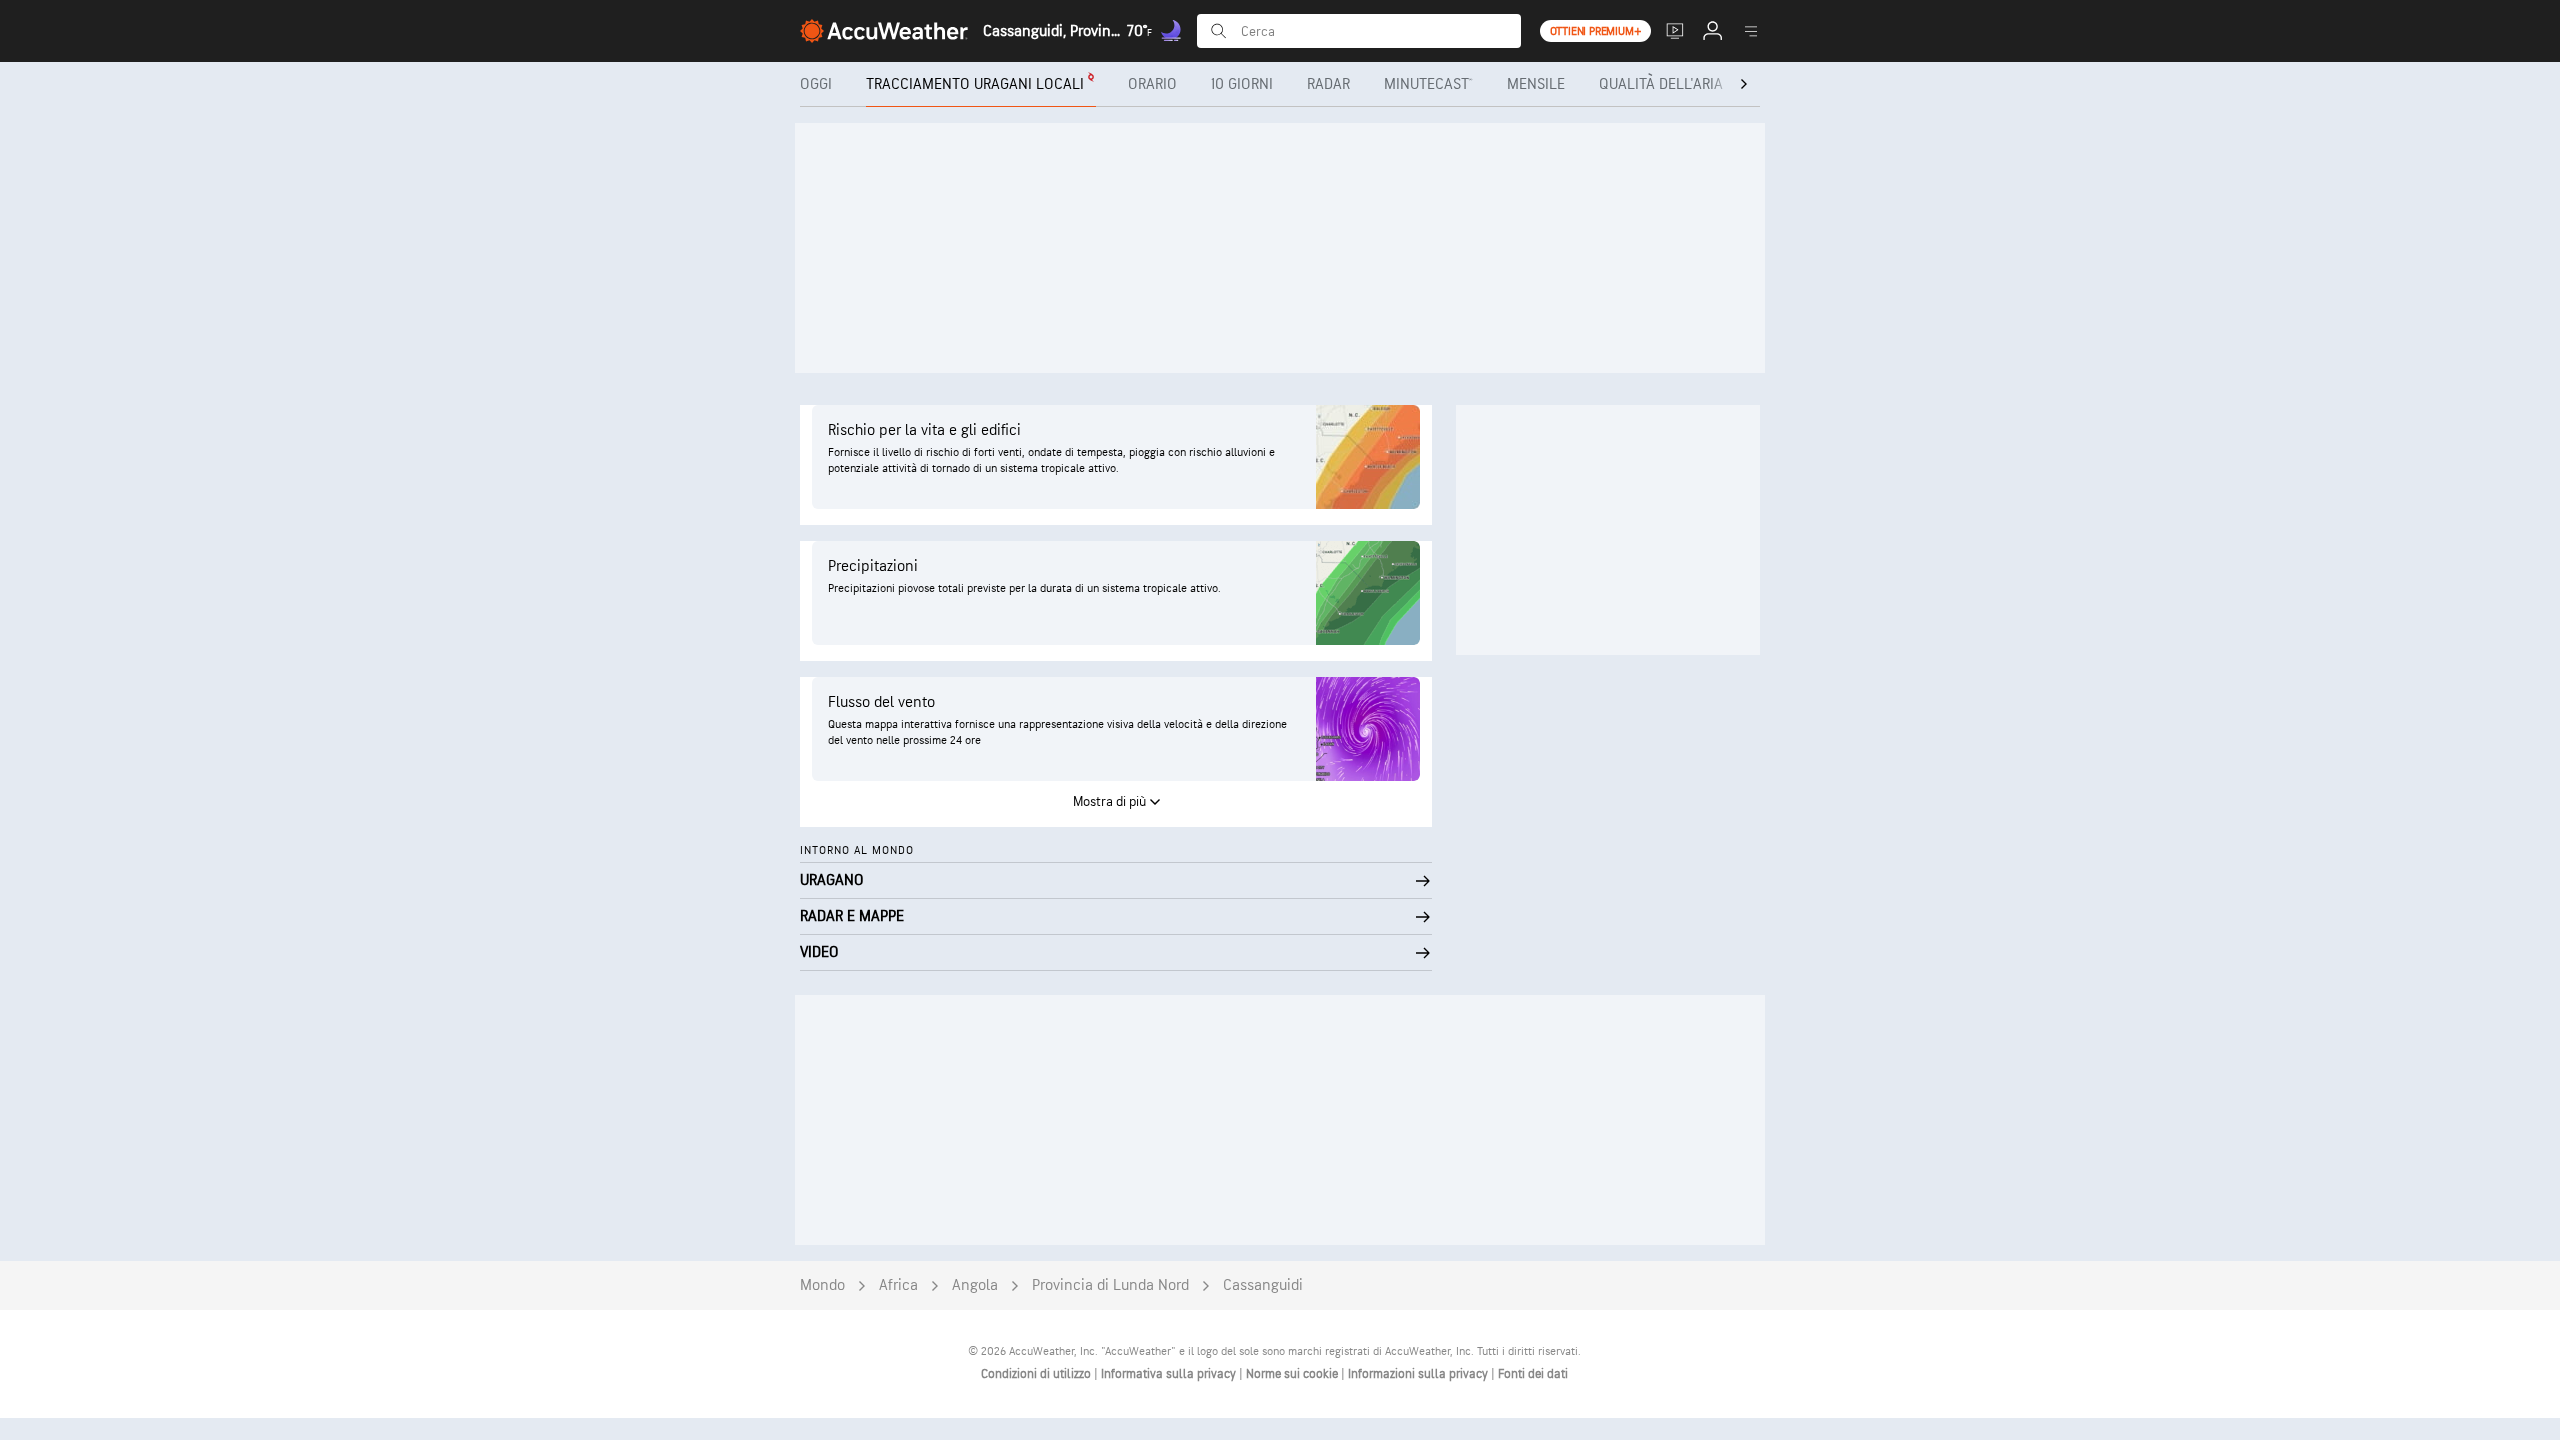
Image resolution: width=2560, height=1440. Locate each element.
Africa (898, 1285)
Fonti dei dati (1533, 1374)
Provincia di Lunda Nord (1110, 1285)
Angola (975, 1285)
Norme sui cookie (1293, 1374)
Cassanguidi (1263, 1285)
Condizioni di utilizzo (1037, 1374)
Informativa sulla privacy (1170, 1374)
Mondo (822, 1285)
